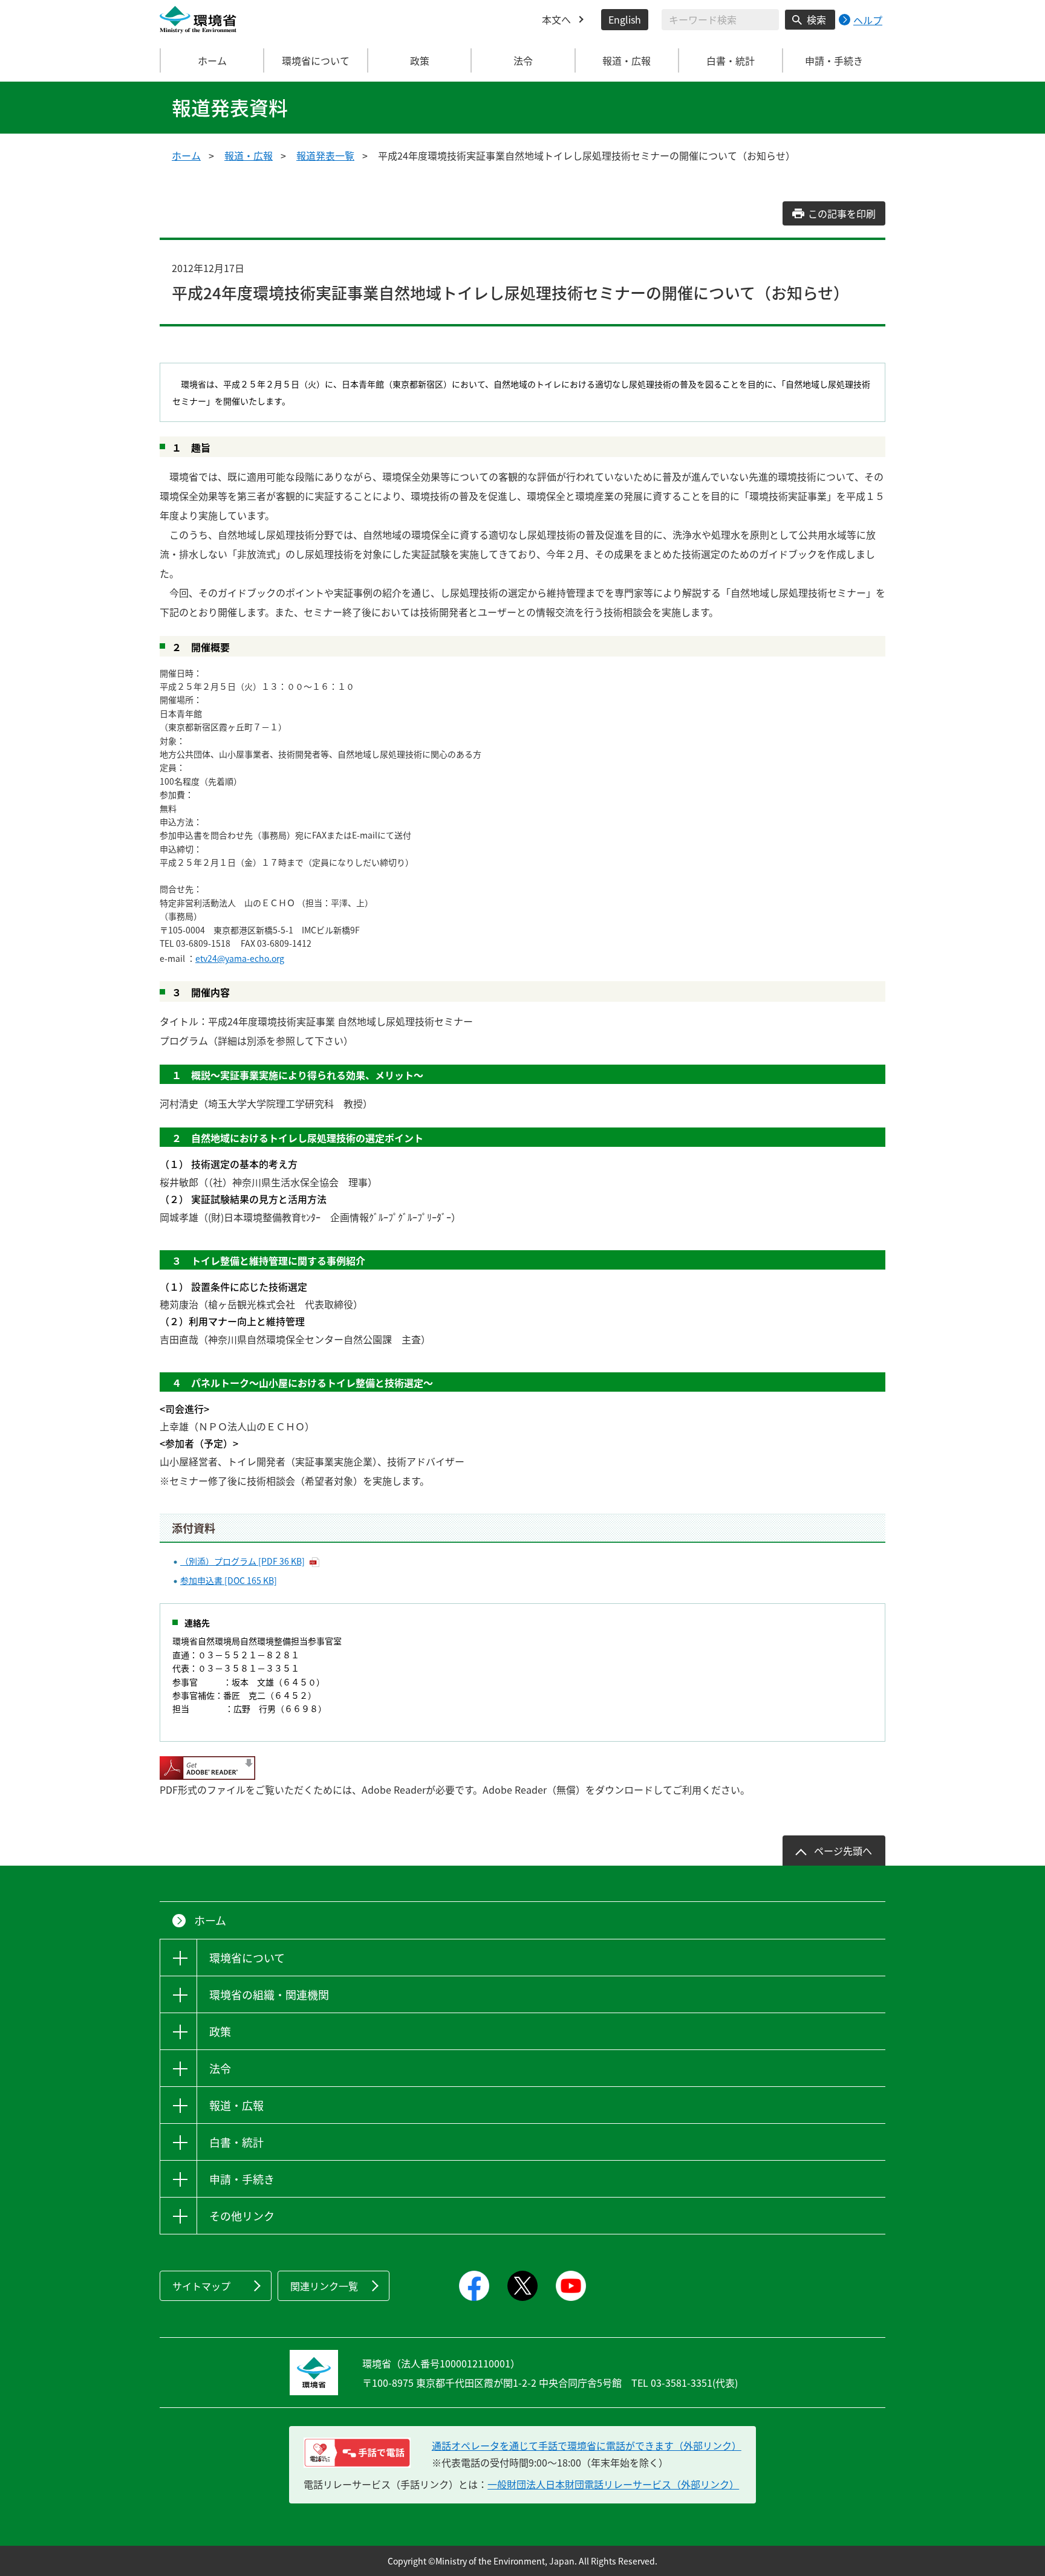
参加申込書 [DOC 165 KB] (229, 1580)
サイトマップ (201, 2286)
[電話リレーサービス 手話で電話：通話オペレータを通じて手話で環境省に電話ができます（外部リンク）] (357, 2453)
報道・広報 (249, 155)
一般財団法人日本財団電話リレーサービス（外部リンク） (613, 2484)
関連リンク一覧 (324, 2286)
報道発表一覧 (325, 155)
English (625, 19)
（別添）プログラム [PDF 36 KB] (243, 1561)
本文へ (556, 19)
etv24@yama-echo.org (240, 958)
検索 (816, 19)
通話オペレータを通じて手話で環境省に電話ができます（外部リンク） (587, 2445)
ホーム (212, 60)
